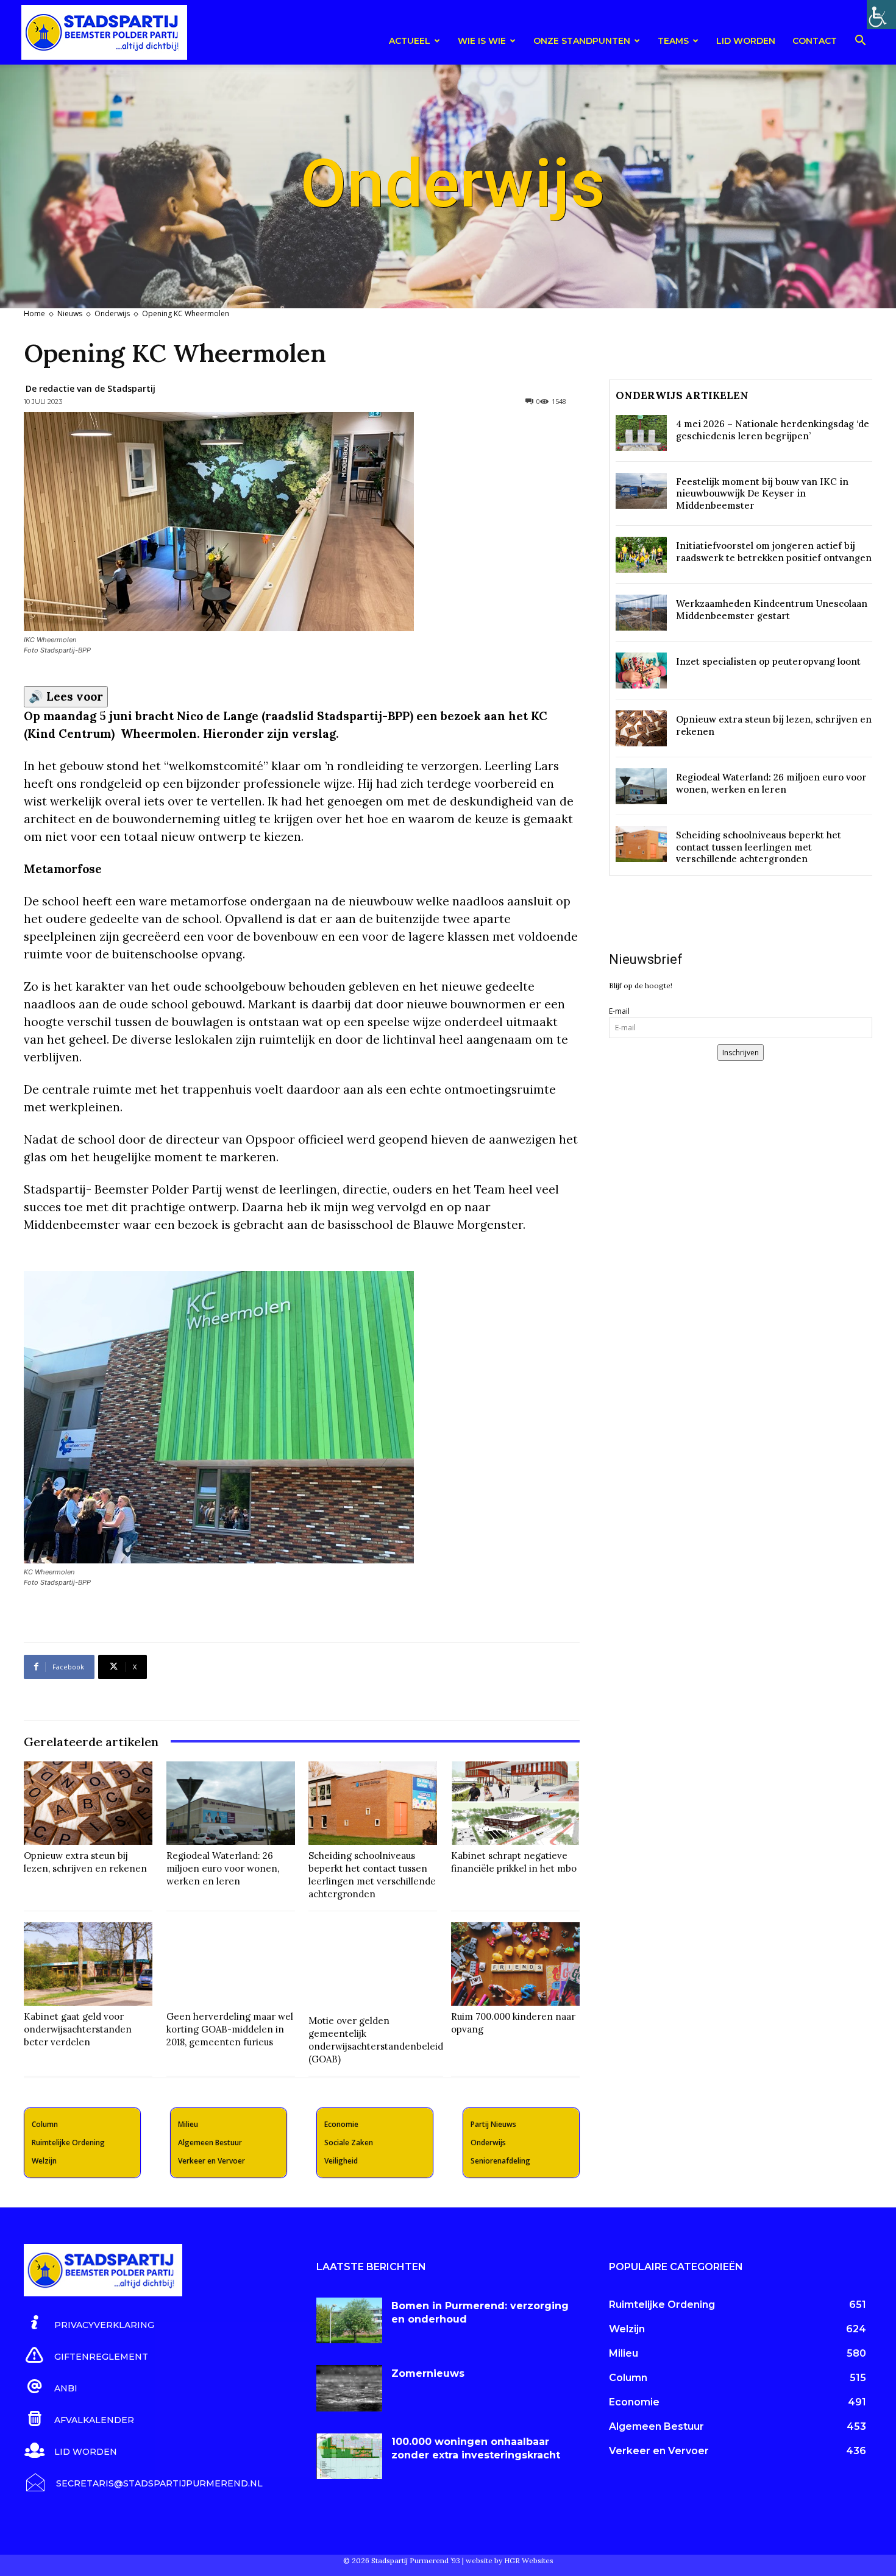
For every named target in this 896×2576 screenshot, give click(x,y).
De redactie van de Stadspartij (91, 388)
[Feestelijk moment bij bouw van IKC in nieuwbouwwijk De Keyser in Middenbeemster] (641, 491)
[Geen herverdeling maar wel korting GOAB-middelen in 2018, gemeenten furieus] (231, 1964)
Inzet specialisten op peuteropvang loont (768, 661)
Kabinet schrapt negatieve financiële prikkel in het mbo (514, 1862)
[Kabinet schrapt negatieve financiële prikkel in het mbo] (515, 1803)
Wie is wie (482, 41)
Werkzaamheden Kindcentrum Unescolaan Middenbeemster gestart (772, 610)
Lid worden (746, 41)
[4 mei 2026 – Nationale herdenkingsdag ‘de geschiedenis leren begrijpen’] (641, 433)
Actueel (410, 41)
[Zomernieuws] (349, 2388)
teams (673, 41)
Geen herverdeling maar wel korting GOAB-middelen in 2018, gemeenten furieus (230, 2029)
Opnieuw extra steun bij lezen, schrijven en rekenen (85, 1862)
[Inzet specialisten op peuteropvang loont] (641, 671)
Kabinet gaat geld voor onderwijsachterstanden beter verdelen (78, 2029)
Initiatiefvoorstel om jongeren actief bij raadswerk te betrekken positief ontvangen (774, 552)
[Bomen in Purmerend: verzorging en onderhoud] (349, 2321)
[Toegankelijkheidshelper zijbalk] (881, 15)
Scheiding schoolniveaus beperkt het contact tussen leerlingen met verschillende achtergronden (372, 1875)
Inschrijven (741, 1053)
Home (34, 313)
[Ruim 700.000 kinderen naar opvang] (515, 1964)
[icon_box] (89, 2323)
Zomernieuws (428, 2373)
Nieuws (70, 313)
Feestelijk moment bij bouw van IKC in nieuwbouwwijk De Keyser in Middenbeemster (762, 494)
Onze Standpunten (582, 41)
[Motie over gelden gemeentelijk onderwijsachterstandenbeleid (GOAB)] (376, 1966)
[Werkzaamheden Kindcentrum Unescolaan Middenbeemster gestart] (641, 613)
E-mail (619, 1011)
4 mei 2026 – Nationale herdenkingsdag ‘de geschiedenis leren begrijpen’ (773, 430)
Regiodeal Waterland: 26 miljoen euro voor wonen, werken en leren (223, 1868)
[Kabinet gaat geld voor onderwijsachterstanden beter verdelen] (88, 1964)
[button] (860, 42)
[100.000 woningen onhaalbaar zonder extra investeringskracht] (349, 2457)
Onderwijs (112, 313)
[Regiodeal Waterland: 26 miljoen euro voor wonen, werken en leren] (231, 1803)
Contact (815, 41)
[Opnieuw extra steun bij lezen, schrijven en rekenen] (88, 1803)
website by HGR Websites (510, 2560)
